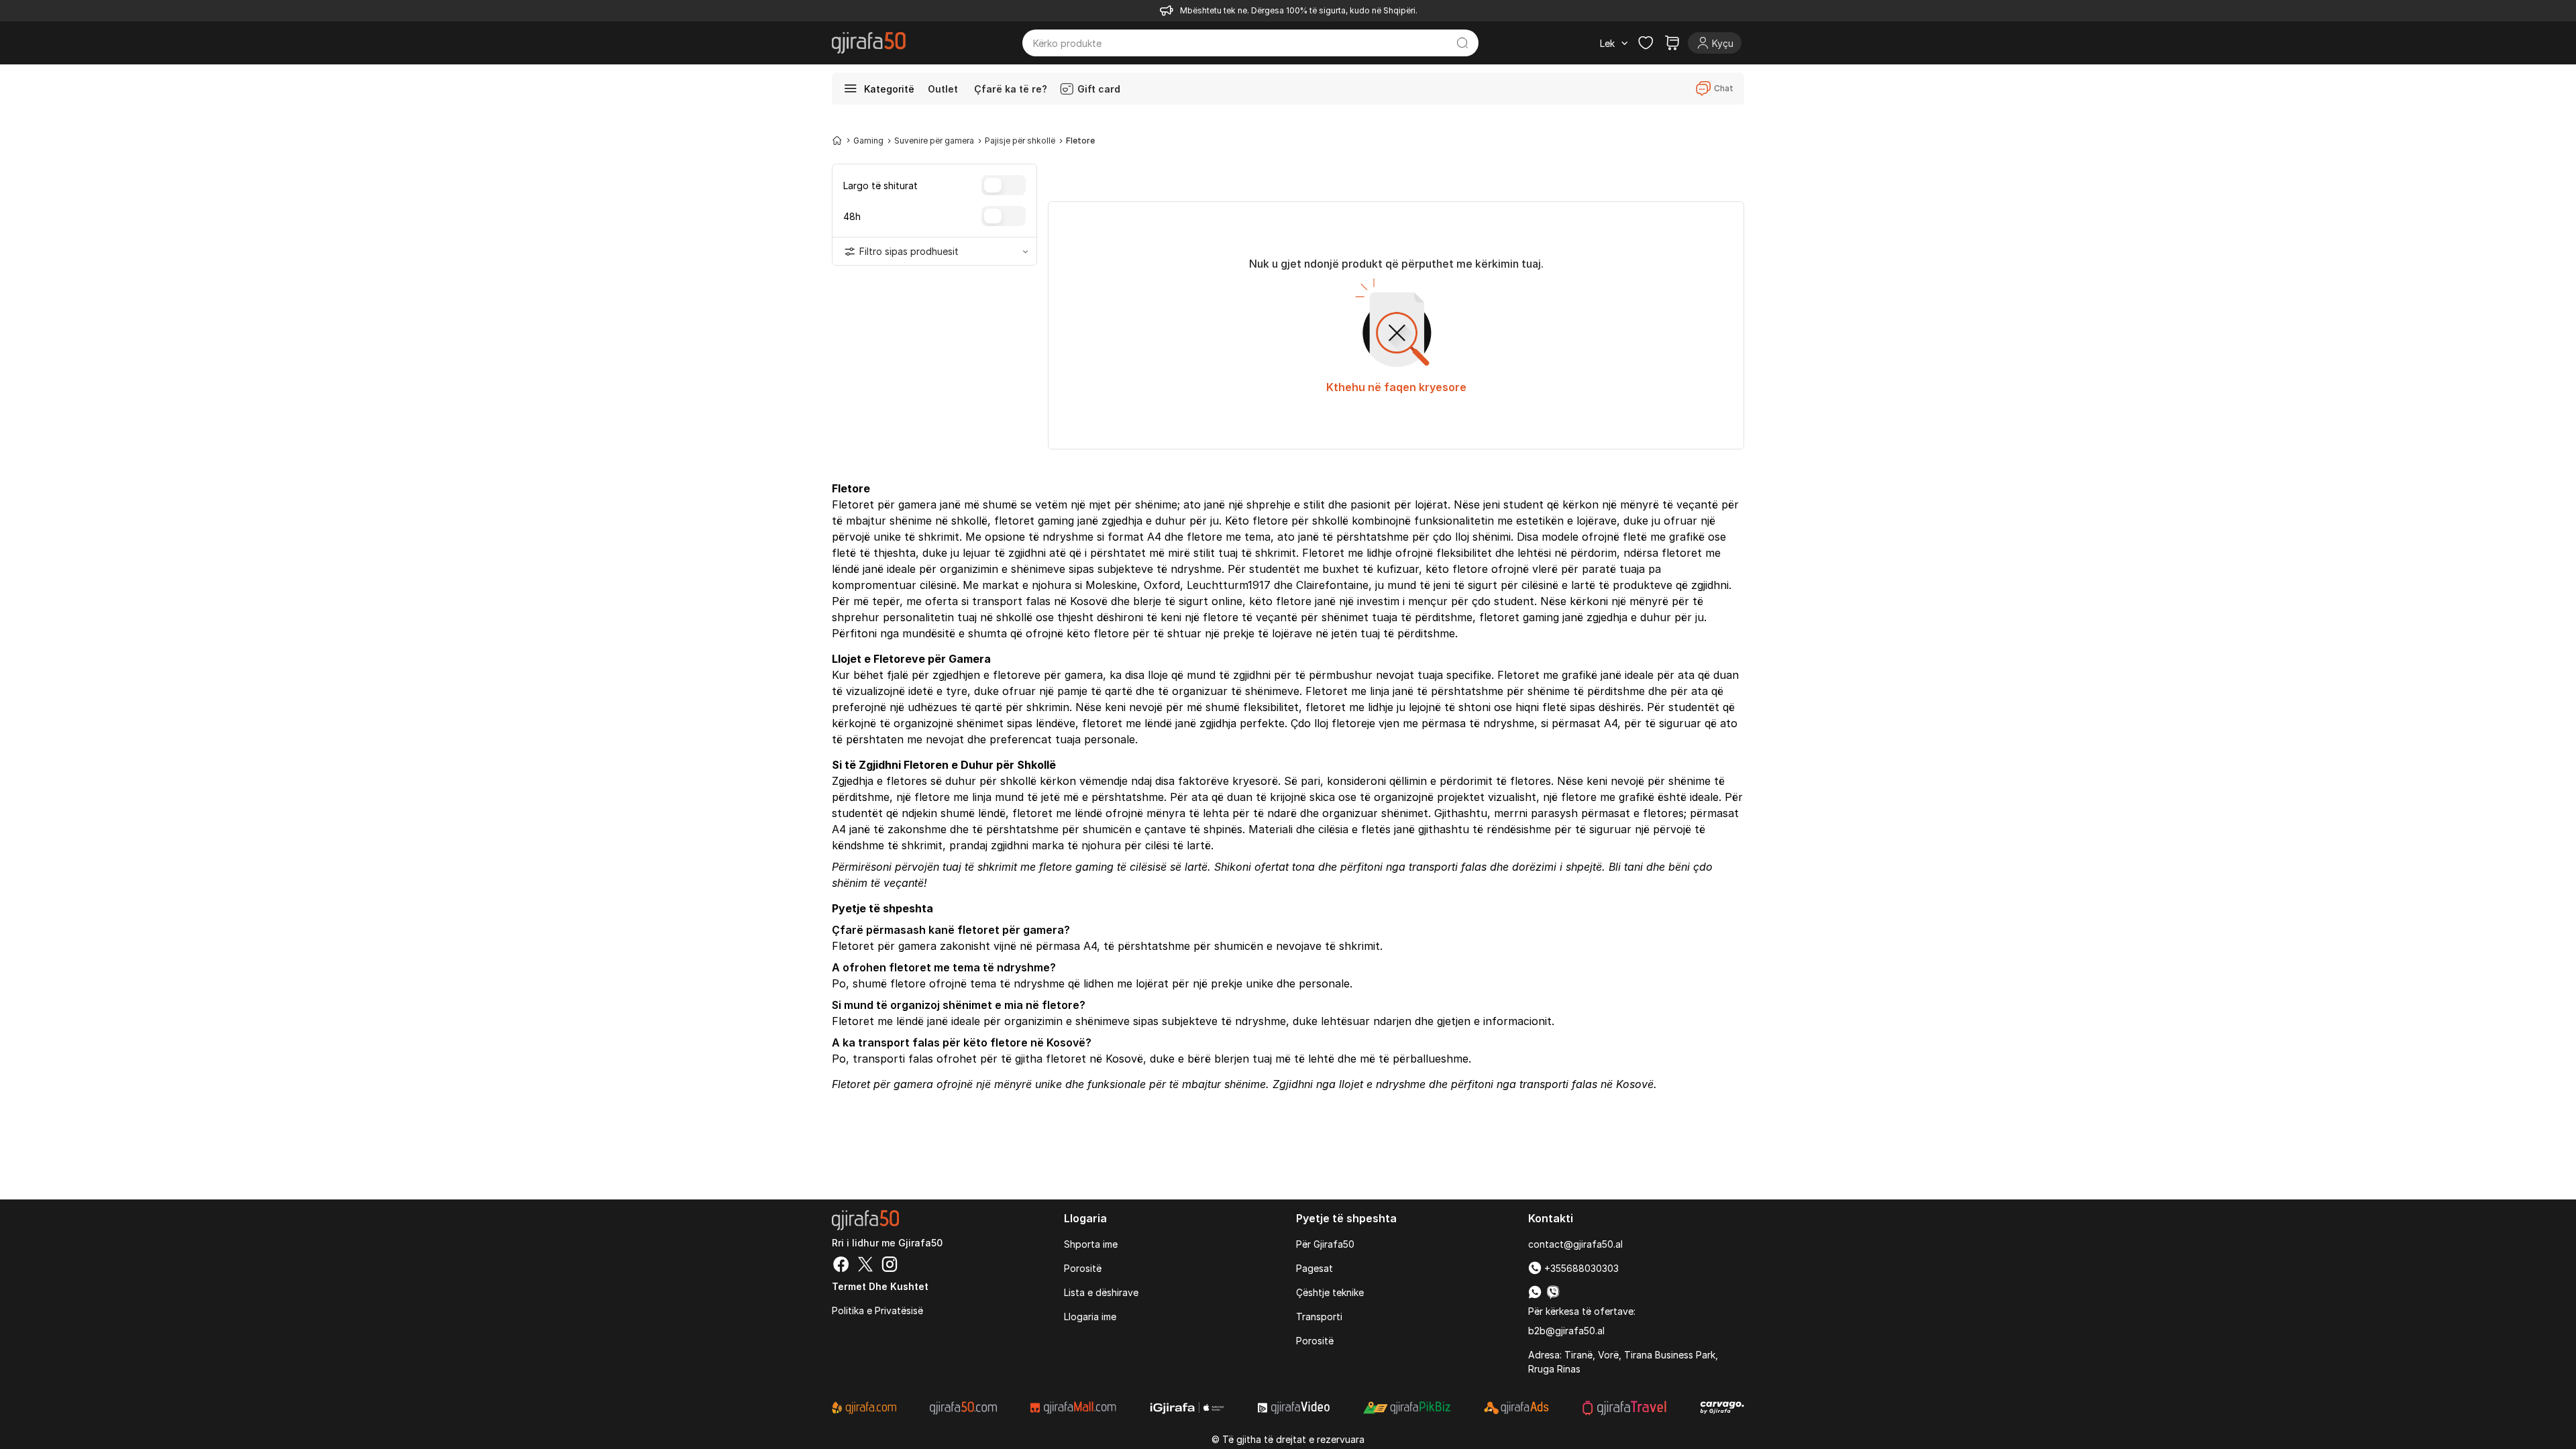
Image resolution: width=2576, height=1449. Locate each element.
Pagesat (1314, 1268)
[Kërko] (1463, 43)
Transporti (1319, 1317)
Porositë (1083, 1268)
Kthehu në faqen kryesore (1396, 387)
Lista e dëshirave (1101, 1292)
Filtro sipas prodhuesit (909, 251)
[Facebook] (841, 1266)
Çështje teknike (1330, 1292)
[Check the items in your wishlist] (1646, 43)
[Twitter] (865, 1266)
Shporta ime (1091, 1244)
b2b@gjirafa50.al (1566, 1331)
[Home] (837, 140)
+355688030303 (1580, 1268)
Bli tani (1626, 867)
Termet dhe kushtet (880, 1286)
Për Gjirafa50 (1325, 1244)
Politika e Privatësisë (877, 1310)
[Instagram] (890, 1266)
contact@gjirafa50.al (1575, 1244)
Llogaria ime (1090, 1317)
